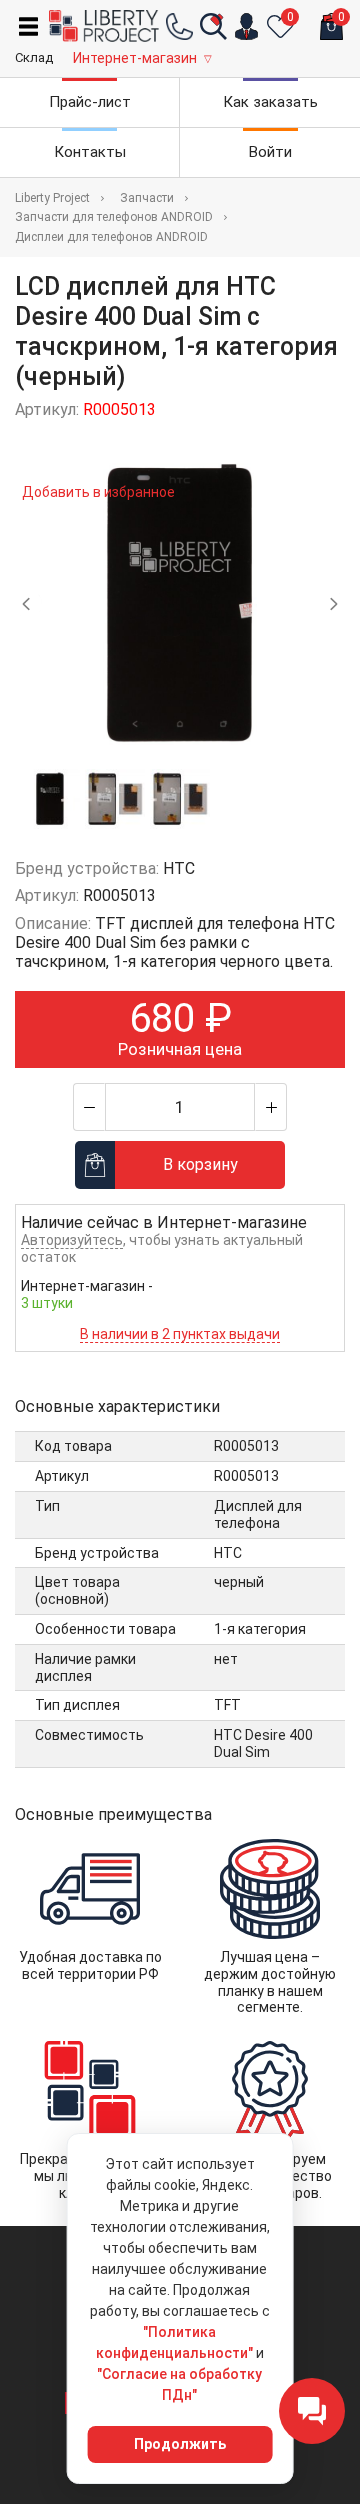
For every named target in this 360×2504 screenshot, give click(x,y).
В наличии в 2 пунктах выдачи (180, 1334)
